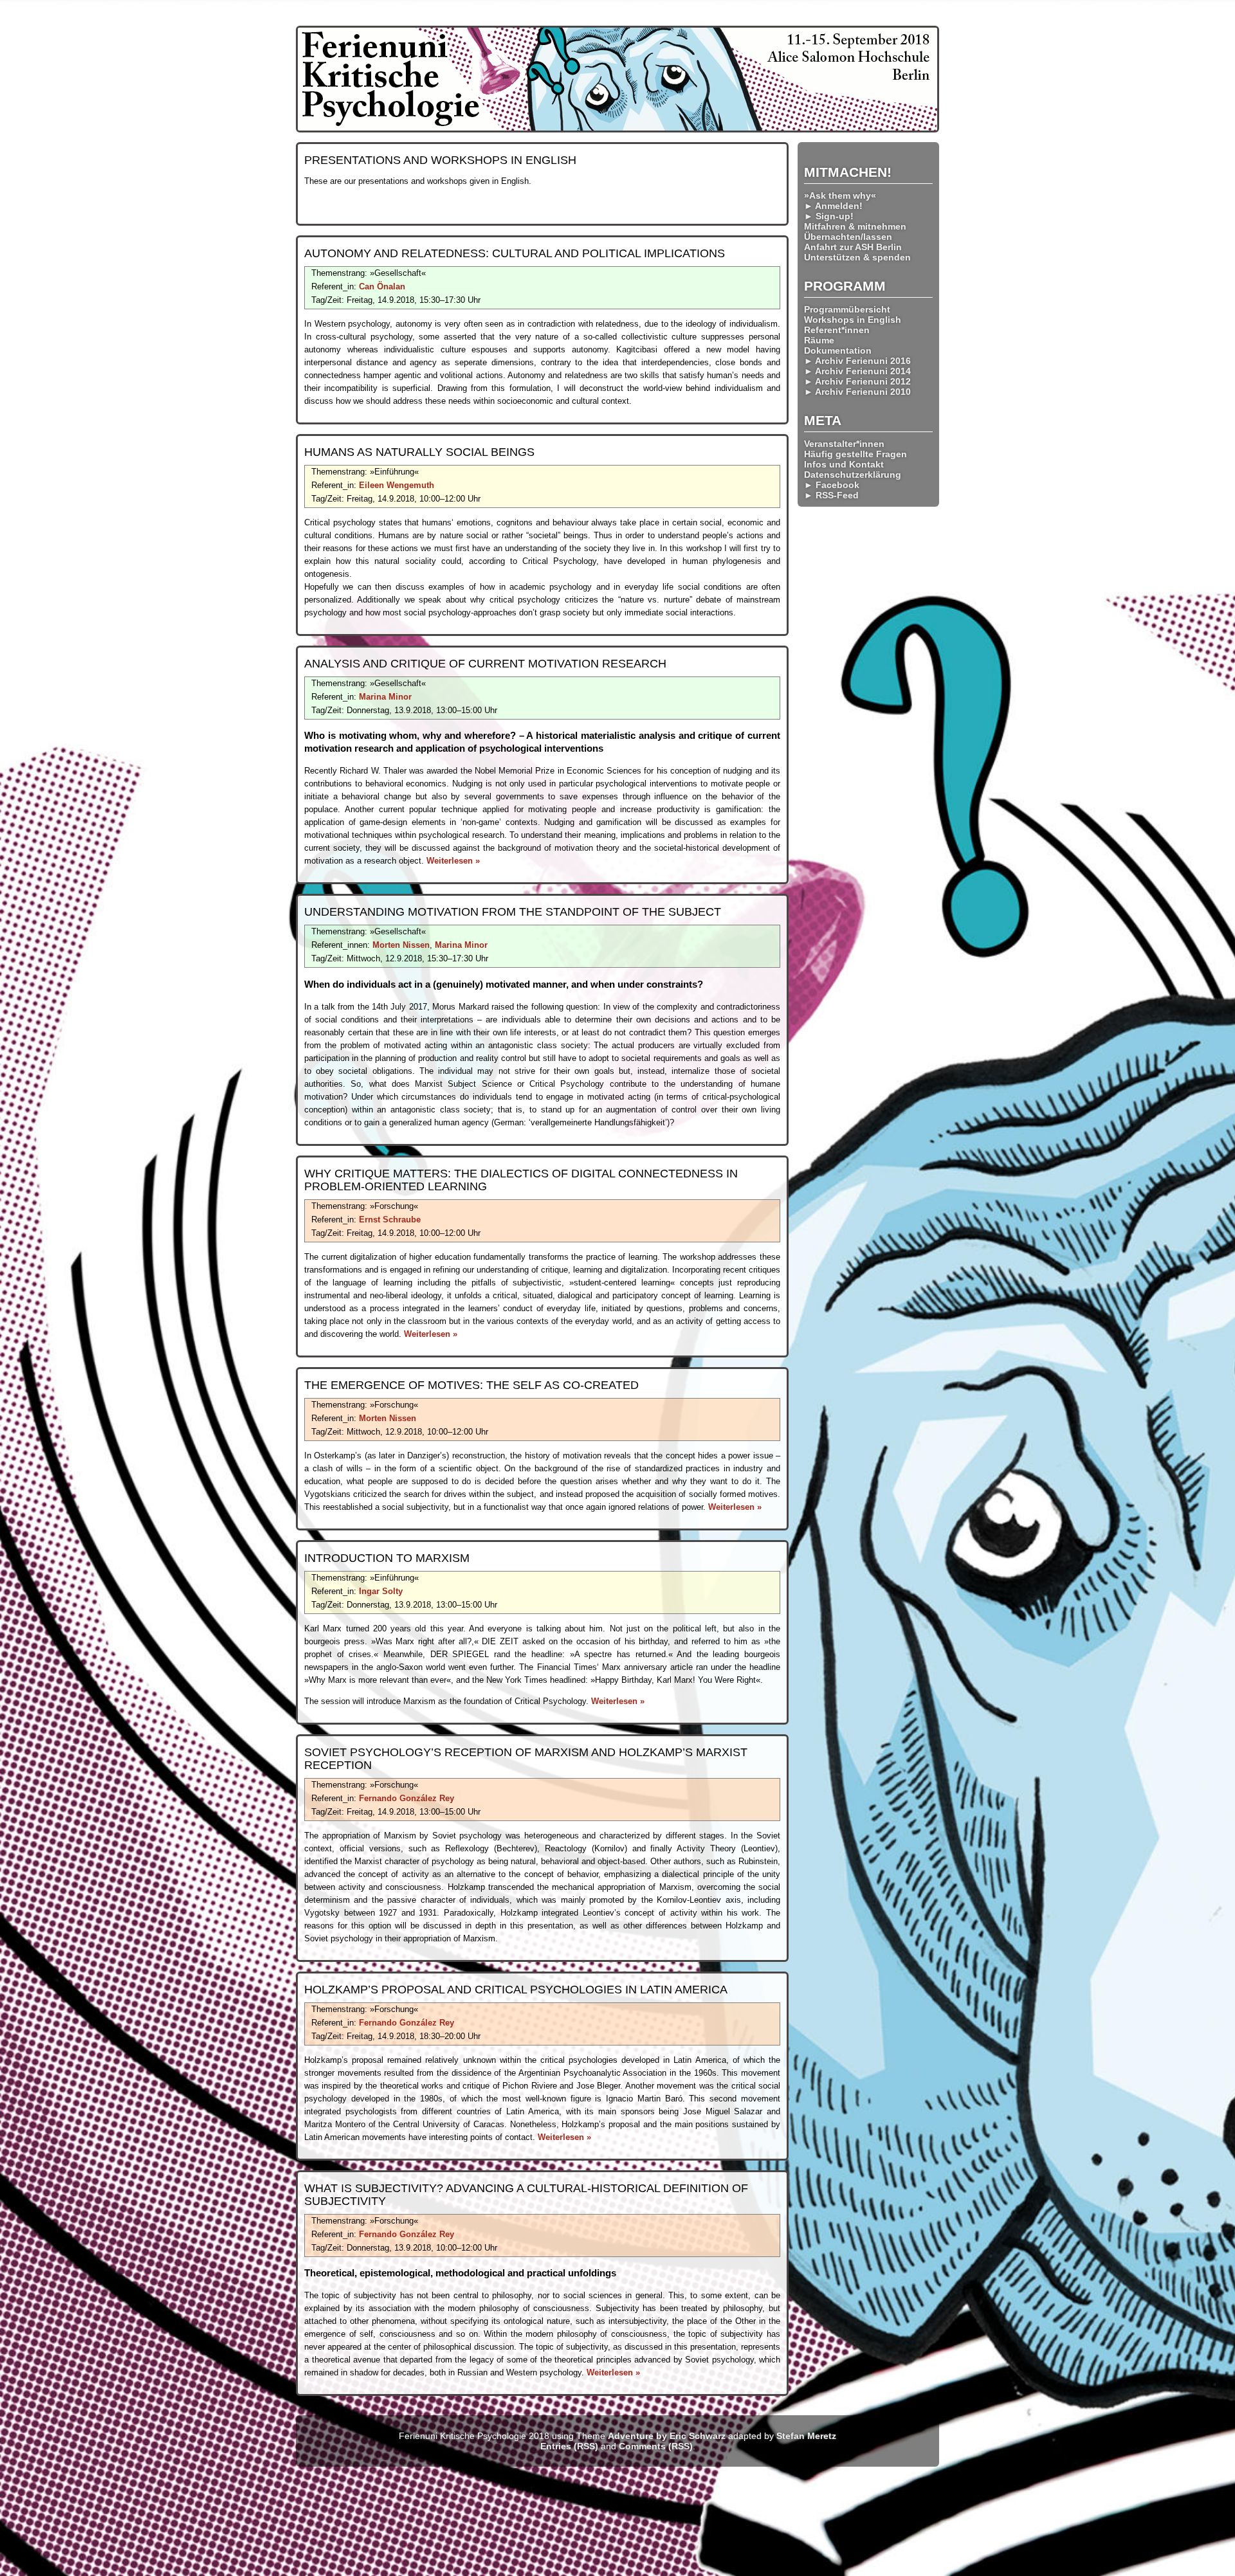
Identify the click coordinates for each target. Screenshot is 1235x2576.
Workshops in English (853, 320)
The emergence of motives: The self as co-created (471, 1385)
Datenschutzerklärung (853, 475)
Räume (819, 340)
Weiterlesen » (453, 861)
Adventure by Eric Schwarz (667, 2436)
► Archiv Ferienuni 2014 (857, 371)
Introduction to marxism (387, 1558)
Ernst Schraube (390, 1220)
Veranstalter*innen (844, 444)
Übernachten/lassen (848, 237)
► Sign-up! (829, 216)
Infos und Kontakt (844, 464)
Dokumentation (838, 350)
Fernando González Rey (407, 1798)
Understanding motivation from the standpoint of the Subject (513, 912)
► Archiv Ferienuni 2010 (857, 392)
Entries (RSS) (569, 2446)
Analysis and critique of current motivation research (485, 664)
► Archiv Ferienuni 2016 (857, 361)
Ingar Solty (381, 1591)
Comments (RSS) (656, 2446)
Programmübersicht (847, 309)
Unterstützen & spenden (857, 257)
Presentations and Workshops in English (440, 160)
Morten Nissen (401, 945)
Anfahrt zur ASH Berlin (853, 247)
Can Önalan (382, 286)
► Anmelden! (833, 206)
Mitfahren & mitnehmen (855, 226)
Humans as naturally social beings (419, 452)
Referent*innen (837, 330)
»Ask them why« (840, 195)
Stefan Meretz (806, 2436)
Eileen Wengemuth (397, 485)
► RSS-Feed (831, 495)
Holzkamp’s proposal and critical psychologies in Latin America (516, 1990)
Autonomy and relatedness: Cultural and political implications (515, 253)
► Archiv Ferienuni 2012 (857, 381)
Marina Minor (385, 697)
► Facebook (832, 485)
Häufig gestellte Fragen (855, 454)
